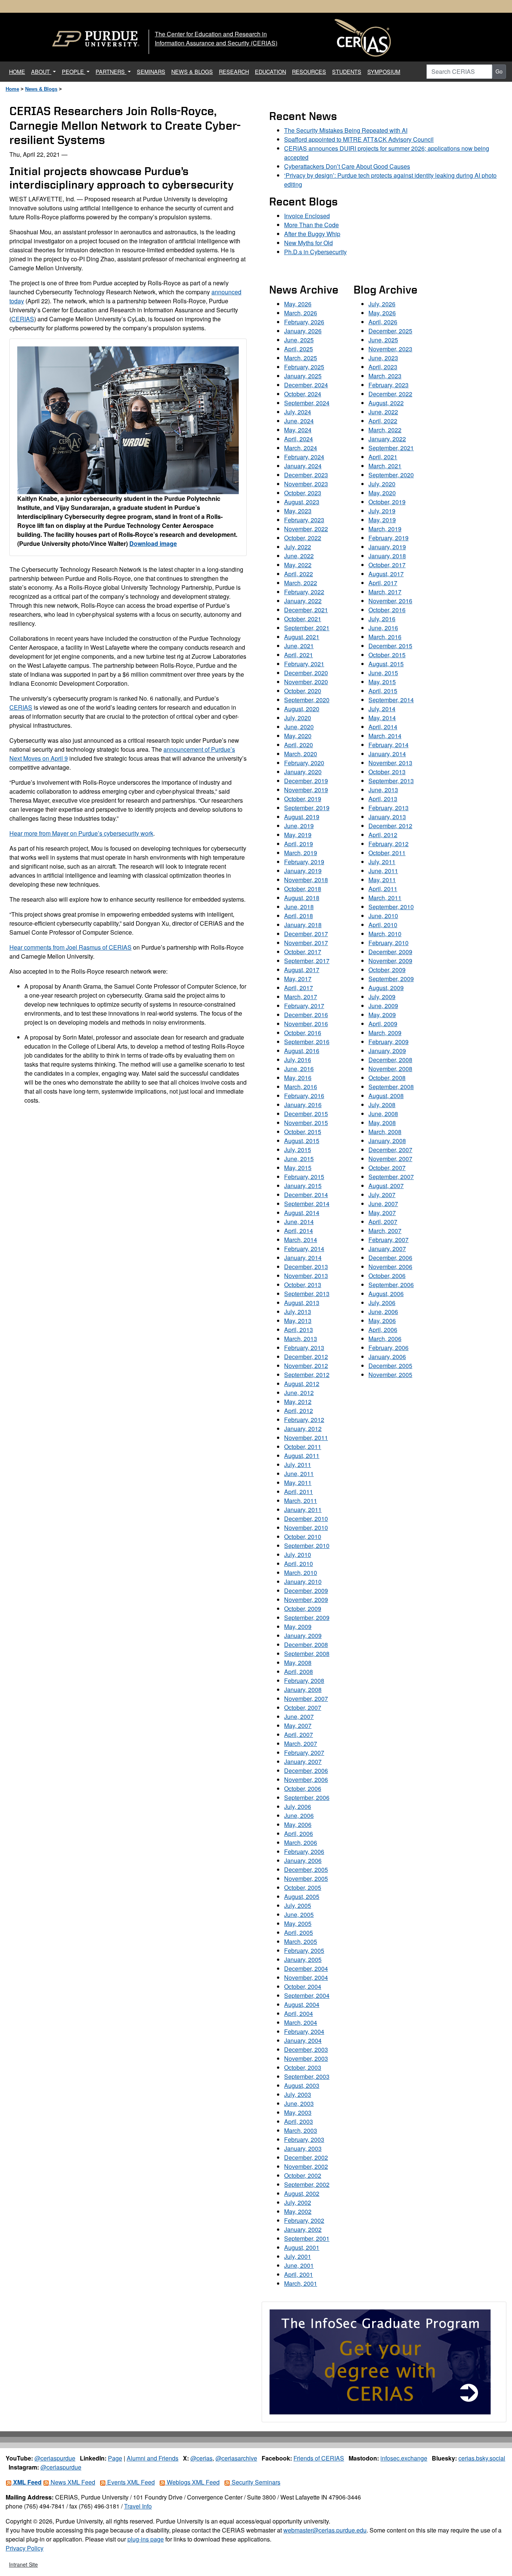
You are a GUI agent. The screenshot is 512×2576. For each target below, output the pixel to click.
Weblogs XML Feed (192, 2482)
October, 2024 (303, 394)
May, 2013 (298, 1321)
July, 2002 (298, 2202)
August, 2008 (386, 1096)
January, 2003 (303, 2148)
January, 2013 (387, 817)
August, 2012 (302, 1384)
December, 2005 (306, 1869)
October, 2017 (303, 952)
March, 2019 (301, 853)
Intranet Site (23, 2564)
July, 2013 (298, 1312)
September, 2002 (307, 2184)
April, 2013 (299, 1330)
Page (115, 2458)
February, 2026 (304, 322)
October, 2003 (303, 2067)
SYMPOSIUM (384, 71)
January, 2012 (303, 1429)
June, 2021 (299, 646)
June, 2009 (383, 1006)
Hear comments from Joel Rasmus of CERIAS (70, 947)
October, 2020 (303, 691)
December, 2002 (306, 2157)
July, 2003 (298, 2094)
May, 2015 (298, 1168)
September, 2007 (391, 1177)
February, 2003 (304, 2139)
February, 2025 (304, 367)
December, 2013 (306, 1267)
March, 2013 (301, 1339)
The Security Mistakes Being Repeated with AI (346, 130)
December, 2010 (306, 1519)
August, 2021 (302, 637)
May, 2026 (298, 304)
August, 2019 (302, 817)
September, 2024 (307, 403)
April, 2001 (299, 2274)
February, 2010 (388, 943)
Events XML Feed (130, 2482)
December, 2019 (306, 781)
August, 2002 (302, 2193)
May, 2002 (298, 2211)
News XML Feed (72, 2482)
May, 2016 (298, 1078)
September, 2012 (307, 1375)
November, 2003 (306, 2058)
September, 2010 (307, 1546)
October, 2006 (303, 1789)
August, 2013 (302, 1303)
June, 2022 (299, 556)
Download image (153, 543)
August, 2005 (302, 1896)
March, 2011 (301, 1501)
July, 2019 (382, 511)
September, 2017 (307, 961)
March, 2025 (301, 358)
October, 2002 (303, 2175)
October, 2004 (303, 1986)
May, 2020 (298, 736)
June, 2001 (299, 2265)
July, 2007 (382, 1195)
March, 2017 (301, 997)
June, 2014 (299, 1222)
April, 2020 (299, 745)
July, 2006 (298, 1806)
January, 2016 (303, 1105)
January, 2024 (303, 466)
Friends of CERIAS (319, 2458)
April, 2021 (299, 655)
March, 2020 (301, 754)
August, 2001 (302, 2247)
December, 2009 (306, 1591)
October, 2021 (303, 619)
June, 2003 (299, 2103)
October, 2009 (303, 1609)
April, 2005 (299, 1932)
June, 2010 (383, 916)
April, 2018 (299, 916)
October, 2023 (303, 493)
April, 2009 (383, 1024)
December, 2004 (306, 1968)
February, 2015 (304, 1177)
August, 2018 (302, 898)
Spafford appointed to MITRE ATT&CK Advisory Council (359, 139)
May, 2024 (298, 430)
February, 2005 (304, 1950)
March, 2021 (385, 466)
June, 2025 (299, 340)
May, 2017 (298, 979)
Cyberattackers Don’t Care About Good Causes (347, 166)
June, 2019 (299, 826)
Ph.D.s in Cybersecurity (315, 252)
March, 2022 (301, 583)
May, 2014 (382, 718)
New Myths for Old (308, 243)
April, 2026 (383, 322)
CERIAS (23, 319)
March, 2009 (385, 1033)
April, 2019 (299, 844)
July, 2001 (298, 2256)
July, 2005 (298, 1905)
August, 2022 (386, 403)
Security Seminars (255, 2482)
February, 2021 (304, 664)
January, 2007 (303, 1762)
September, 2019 (307, 808)
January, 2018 (303, 925)
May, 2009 (298, 1627)
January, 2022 (303, 601)
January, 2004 (303, 2040)
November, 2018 (306, 880)
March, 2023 (385, 376)
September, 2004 (307, 1995)
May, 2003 (298, 2112)
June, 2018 (299, 907)
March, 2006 (301, 1842)
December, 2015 (306, 1114)
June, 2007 (299, 1717)
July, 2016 (298, 1060)
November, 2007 (306, 1699)
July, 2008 (382, 1105)
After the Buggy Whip (312, 234)
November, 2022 (306, 529)
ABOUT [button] (41, 71)
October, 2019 (303, 799)
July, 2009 (382, 997)
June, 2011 (299, 1474)
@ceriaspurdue (55, 2458)
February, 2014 (304, 1249)
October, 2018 (303, 889)
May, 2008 (298, 1663)
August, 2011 (302, 1456)
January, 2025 (303, 376)
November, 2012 (306, 1366)
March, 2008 (385, 1132)
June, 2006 (299, 1815)
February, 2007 (304, 1753)
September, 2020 (307, 700)
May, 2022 (298, 565)
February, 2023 (304, 520)
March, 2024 (301, 448)
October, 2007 (303, 1708)
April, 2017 (299, 988)
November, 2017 (306, 943)
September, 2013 (307, 1294)
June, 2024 (299, 421)
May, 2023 (298, 511)
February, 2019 (304, 862)
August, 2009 (386, 988)
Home (12, 89)
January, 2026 (303, 331)
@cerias (201, 2458)
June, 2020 (299, 727)
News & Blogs (41, 89)
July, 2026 (382, 304)
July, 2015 (298, 1150)
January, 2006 (303, 1860)
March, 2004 (301, 2022)
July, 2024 (298, 412)
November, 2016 (306, 1024)
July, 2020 (298, 718)
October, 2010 (303, 1537)
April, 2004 (299, 2013)
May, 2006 (298, 1824)
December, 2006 (306, 1771)
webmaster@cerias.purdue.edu (325, 2530)
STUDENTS (347, 71)
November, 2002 (306, 2166)
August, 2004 (302, 2004)
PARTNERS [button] (111, 71)
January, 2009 (303, 1636)
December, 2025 (390, 331)
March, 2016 (301, 1087)
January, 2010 (303, 1582)
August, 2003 (302, 2085)
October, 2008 (387, 1078)
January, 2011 (303, 1510)
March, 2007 (301, 1744)
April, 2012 (299, 1411)
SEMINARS (151, 71)
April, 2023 (383, 367)
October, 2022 (303, 538)
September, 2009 (307, 1618)
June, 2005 (299, 1914)
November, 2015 (306, 1123)
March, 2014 (301, 1240)
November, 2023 (306, 484)
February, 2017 (304, 1006)
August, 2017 (302, 970)
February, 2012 (304, 1420)
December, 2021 (306, 610)
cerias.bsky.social (482, 2458)
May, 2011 (298, 1483)
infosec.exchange (404, 2458)
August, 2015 (302, 1141)
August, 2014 (302, 1213)
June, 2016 (299, 1069)
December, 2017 (306, 934)
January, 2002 (303, 2229)
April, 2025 (299, 349)
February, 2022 (304, 592)
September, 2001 (307, 2238)
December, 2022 (390, 394)
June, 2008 (383, 1114)
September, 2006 (307, 1798)
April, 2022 (299, 574)
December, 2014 (306, 1195)
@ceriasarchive (236, 2458)
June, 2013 (383, 790)
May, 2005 (298, 1923)
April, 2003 (299, 2121)
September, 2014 (307, 1204)
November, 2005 (306, 1878)
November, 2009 (306, 1600)
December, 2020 (306, 673)
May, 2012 (298, 1402)
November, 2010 (306, 1528)
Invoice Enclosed (307, 216)
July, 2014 (382, 709)
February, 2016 (304, 1096)
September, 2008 (307, 1654)
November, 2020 (306, 682)
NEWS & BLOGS (192, 71)
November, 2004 (306, 1977)
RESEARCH (234, 71)
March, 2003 (301, 2130)
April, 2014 (299, 1231)
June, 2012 (299, 1393)
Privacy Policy (25, 2548)
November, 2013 (306, 1276)
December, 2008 (306, 1645)
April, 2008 (299, 1672)
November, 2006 (306, 1780)
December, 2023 (306, 475)
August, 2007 (386, 1186)
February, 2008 (304, 1681)
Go (499, 71)
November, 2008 (390, 1069)
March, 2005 (301, 1941)
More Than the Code (311, 225)
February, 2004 (304, 2031)
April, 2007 (299, 1735)
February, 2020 (304, 763)
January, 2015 (303, 1186)
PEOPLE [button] (74, 71)
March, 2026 (301, 313)
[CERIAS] (363, 38)
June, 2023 (383, 358)
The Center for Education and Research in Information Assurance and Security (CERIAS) (216, 38)
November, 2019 (306, 790)
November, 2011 (306, 1438)
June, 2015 (299, 1159)
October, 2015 (303, 1132)
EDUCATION (270, 71)
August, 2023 (302, 502)
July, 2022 (298, 547)
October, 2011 (303, 1447)
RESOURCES (309, 71)
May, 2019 (298, 835)
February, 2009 (388, 1042)
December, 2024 (306, 385)
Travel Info (138, 2506)
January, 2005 (303, 1959)
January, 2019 (303, 871)
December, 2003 (306, 2049)
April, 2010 (299, 1564)
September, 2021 (307, 628)
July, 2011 (298, 1465)
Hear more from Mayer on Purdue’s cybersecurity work (81, 833)
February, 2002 (304, 2220)
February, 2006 (304, 1851)
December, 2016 (306, 1015)
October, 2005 (303, 1887)
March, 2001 (301, 2283)
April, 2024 (299, 439)
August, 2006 (386, 1294)
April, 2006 (299, 1833)
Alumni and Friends (153, 2458)
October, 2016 (303, 1033)
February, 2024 (304, 457)
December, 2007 (390, 1150)
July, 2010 (298, 1555)
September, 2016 (307, 1042)
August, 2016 (302, 1051)
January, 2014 (303, 1258)
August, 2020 (302, 709)
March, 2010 (301, 1573)
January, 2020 (303, 772)
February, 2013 (304, 1348)
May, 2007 (298, 1726)
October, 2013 (303, 1285)
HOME (19, 71)
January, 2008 (303, 1690)
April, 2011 (299, 1492)
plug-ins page (146, 2539)
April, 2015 (383, 691)
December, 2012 (306, 1357)
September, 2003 (307, 2076)
